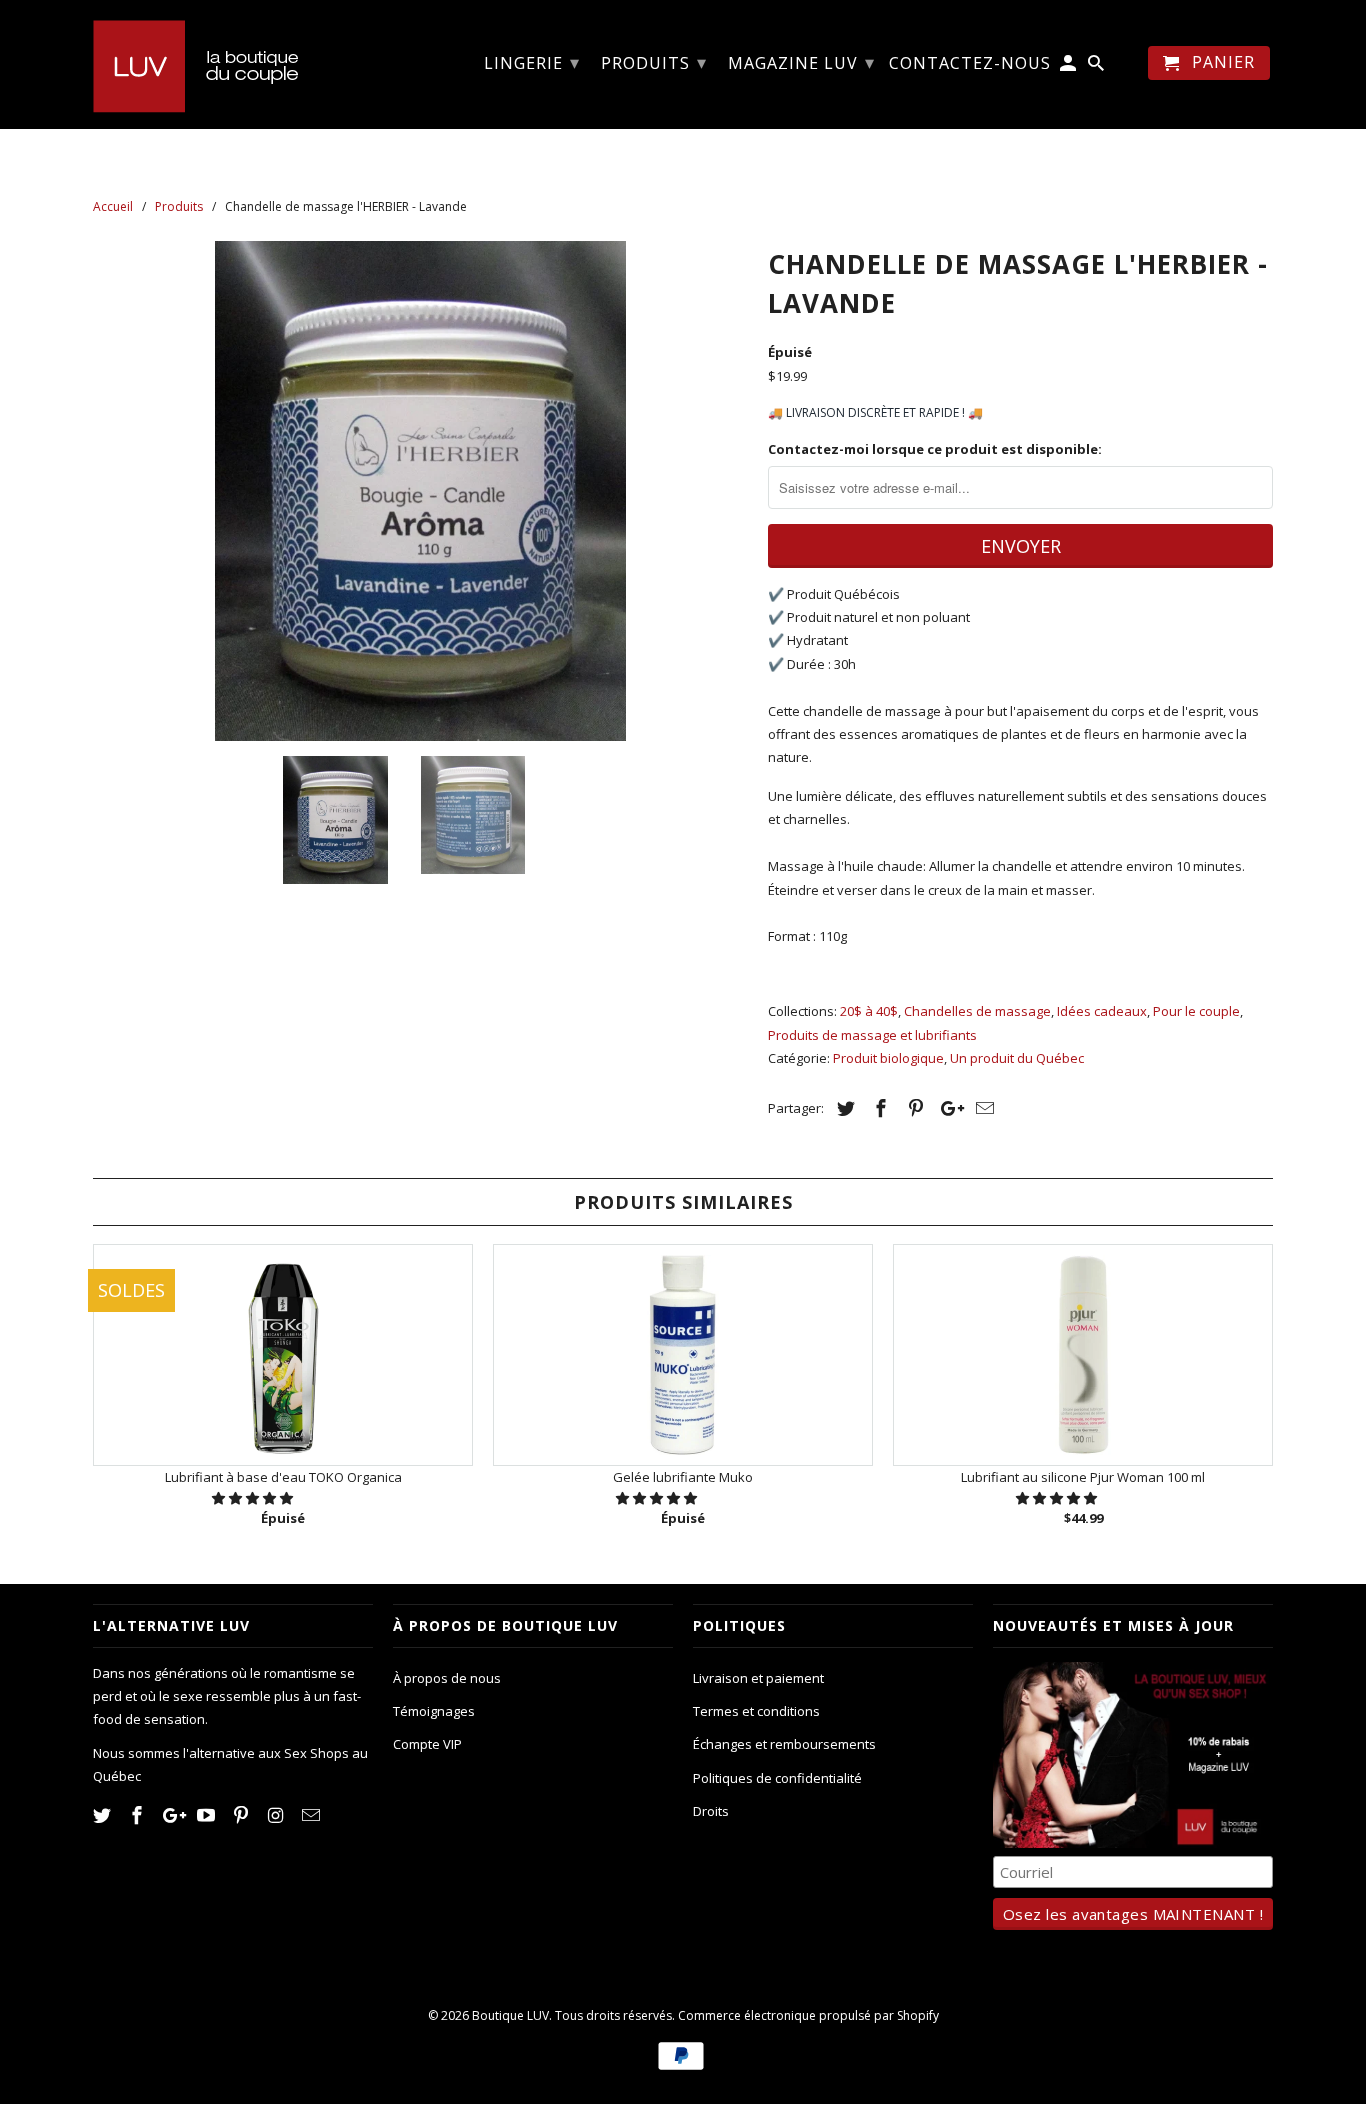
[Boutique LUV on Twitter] (104, 1815)
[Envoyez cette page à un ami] (982, 1108)
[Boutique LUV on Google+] (174, 1815)
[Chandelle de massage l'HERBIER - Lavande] (420, 491)
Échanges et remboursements (784, 1744)
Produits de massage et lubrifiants (872, 1035)
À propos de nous (447, 1678)
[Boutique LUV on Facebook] (139, 1815)
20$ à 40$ (869, 1011)
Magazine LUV (801, 62)
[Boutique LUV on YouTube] (208, 1815)
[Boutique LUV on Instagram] (278, 1815)
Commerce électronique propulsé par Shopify (808, 2015)
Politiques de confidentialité (777, 1778)
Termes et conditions (756, 1711)
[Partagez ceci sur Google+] (947, 1108)
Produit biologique (888, 1058)
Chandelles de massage (977, 1011)
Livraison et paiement (758, 1678)
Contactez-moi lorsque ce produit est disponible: (935, 449)
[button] (254, 1498)
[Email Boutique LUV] (313, 1815)
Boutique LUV (510, 2015)
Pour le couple (1196, 1011)
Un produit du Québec (1017, 1058)
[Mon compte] (1069, 67)
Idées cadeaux (1102, 1011)
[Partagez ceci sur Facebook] (878, 1108)
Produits (654, 62)
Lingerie (532, 62)
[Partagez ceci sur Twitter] (843, 1108)
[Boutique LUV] (233, 64)
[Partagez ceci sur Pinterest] (913, 1108)
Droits (711, 1811)
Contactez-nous (970, 64)
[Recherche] (1097, 67)
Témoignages (434, 1711)
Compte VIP (427, 1744)
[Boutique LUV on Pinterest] (243, 1815)
